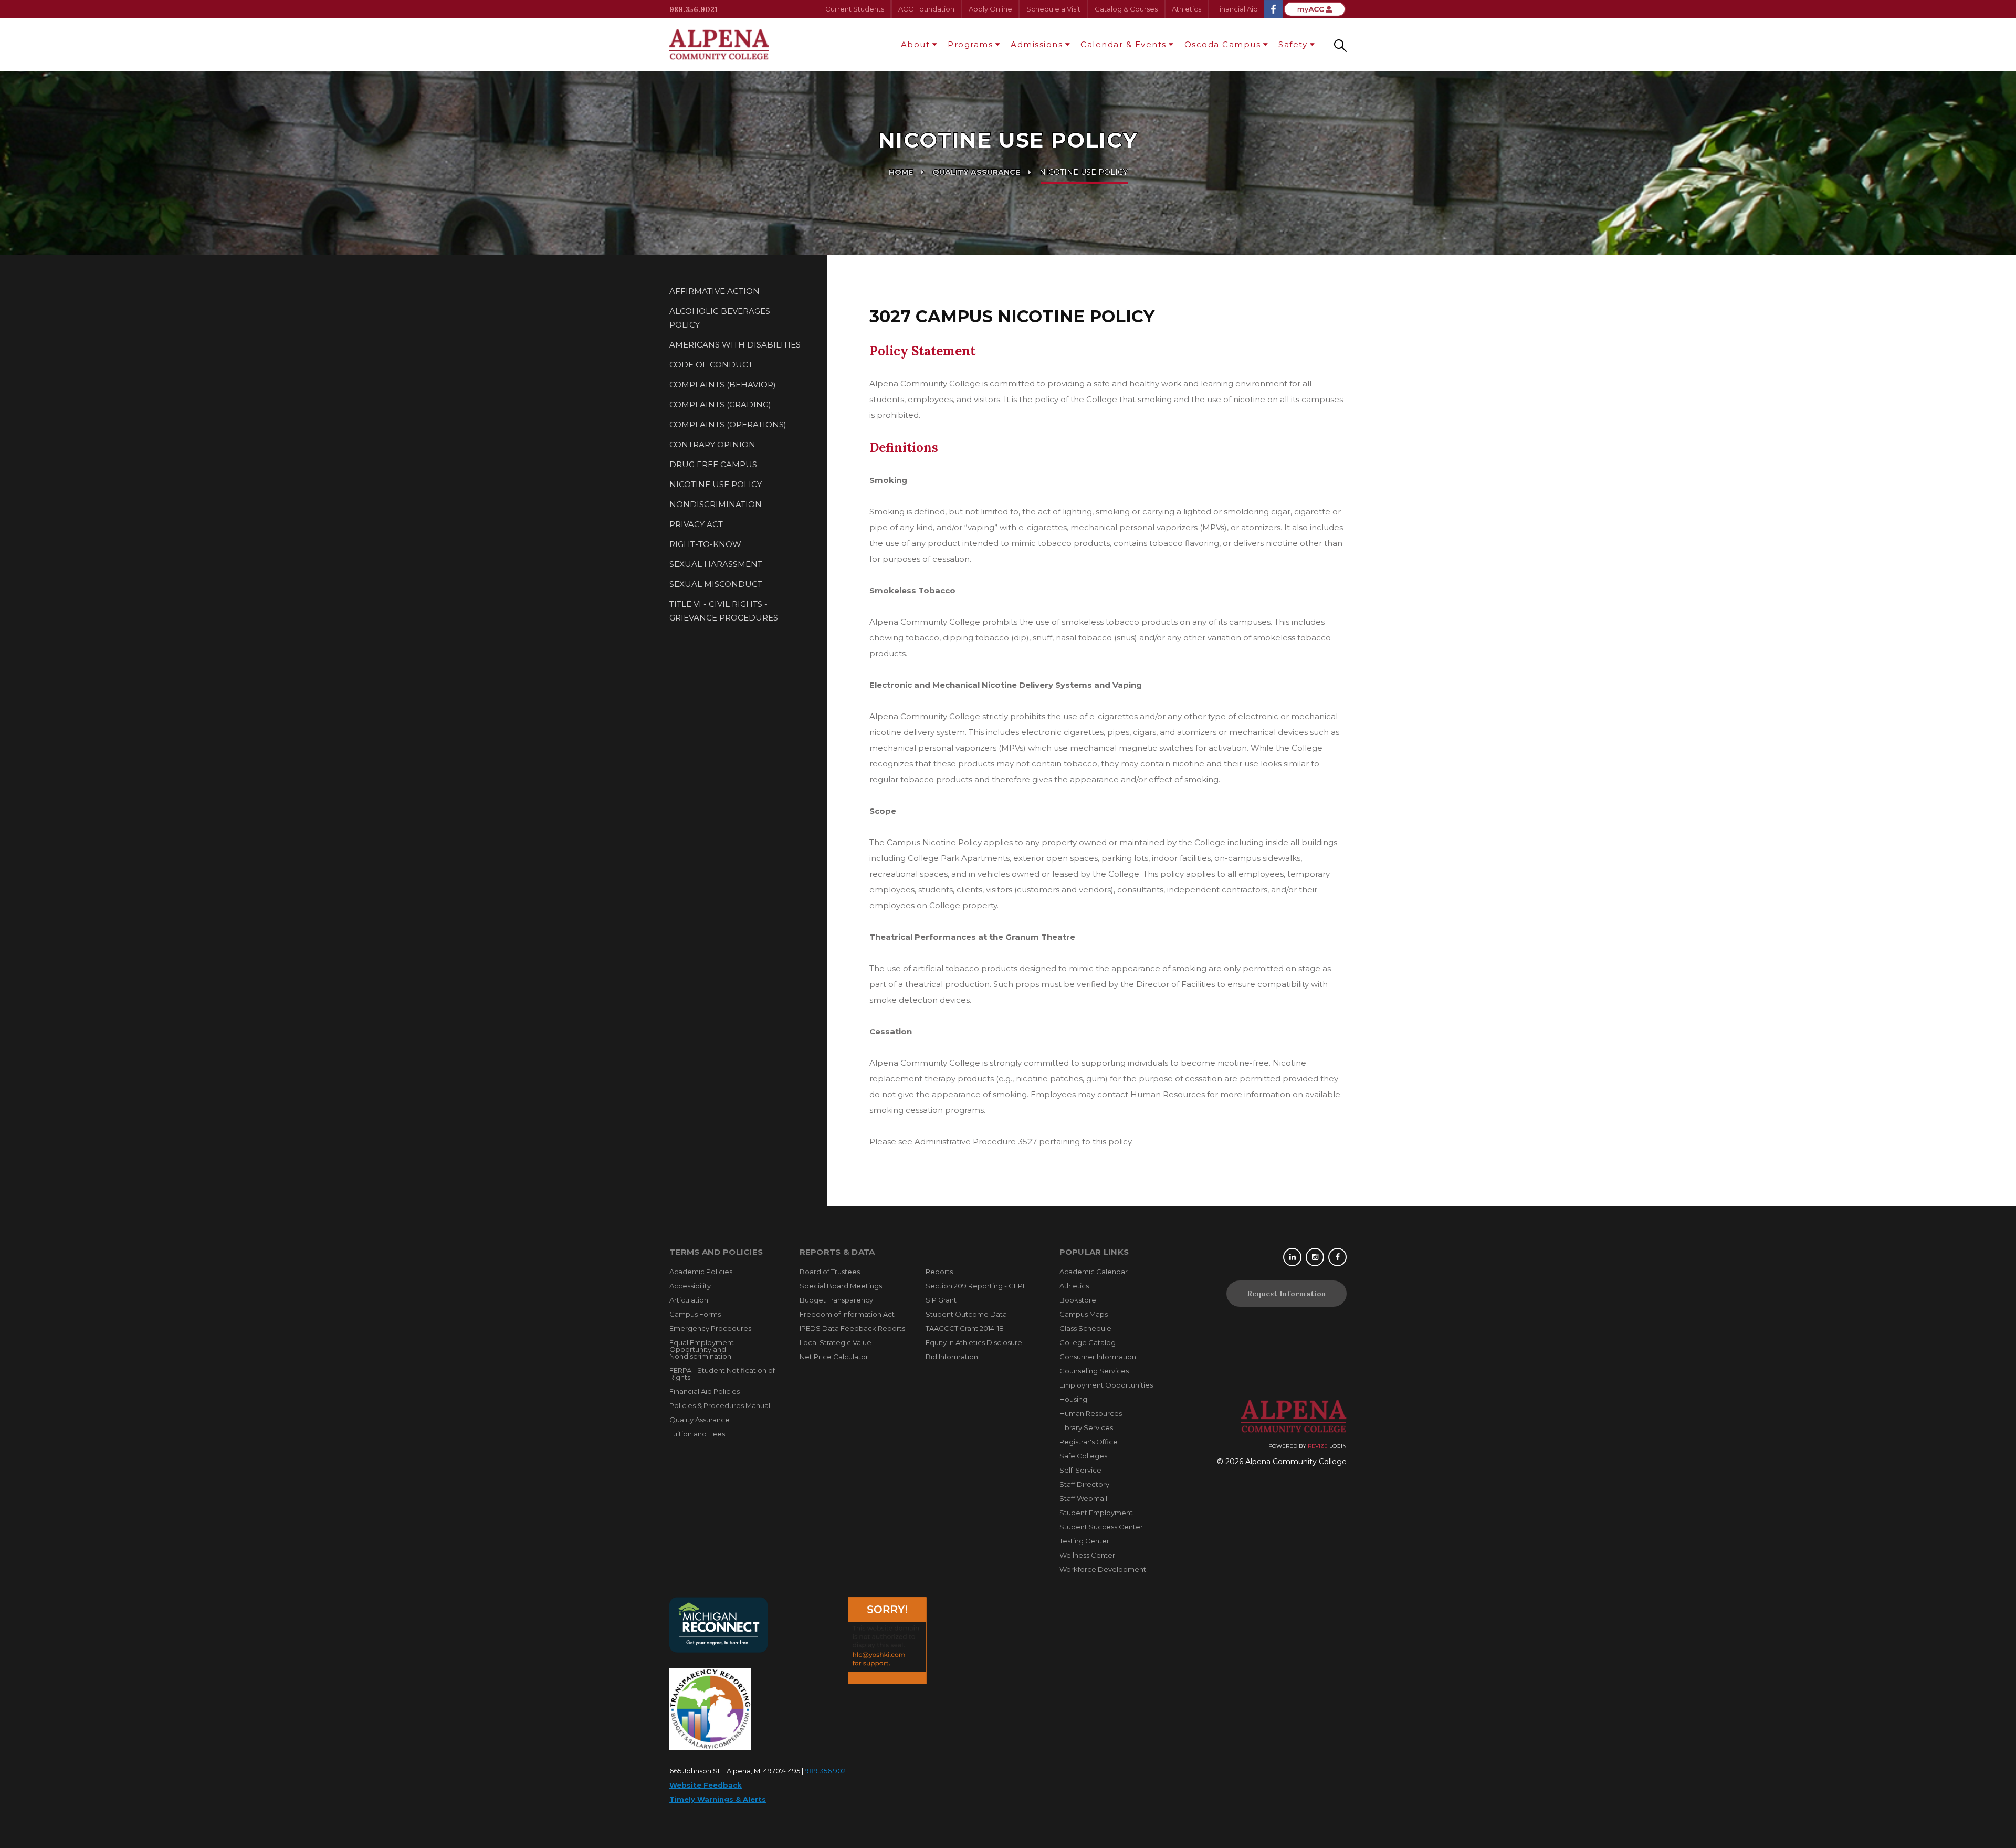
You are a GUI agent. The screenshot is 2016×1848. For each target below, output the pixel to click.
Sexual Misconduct (716, 584)
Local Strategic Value (836, 1342)
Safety (1293, 44)
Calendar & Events (1123, 44)
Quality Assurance (976, 172)
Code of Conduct (711, 365)
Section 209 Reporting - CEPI (975, 1286)
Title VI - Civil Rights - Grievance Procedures (724, 611)
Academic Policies (701, 1272)
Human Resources (1091, 1413)
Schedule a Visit (1053, 9)
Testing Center (1084, 1541)
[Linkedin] (1292, 1257)
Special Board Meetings (841, 1286)
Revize (1318, 1446)
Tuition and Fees (697, 1434)
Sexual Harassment (716, 564)
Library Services (1086, 1427)
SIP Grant (941, 1300)
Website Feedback (706, 1785)
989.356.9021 (694, 9)
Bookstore (1078, 1300)
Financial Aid (1237, 9)
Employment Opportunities (1106, 1385)
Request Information (1287, 1294)
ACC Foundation (926, 9)
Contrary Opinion (712, 444)
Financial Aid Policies (705, 1391)
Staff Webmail (1083, 1498)
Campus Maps (1084, 1314)
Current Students (855, 9)
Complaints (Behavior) (723, 385)
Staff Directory (1084, 1484)
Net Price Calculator (834, 1357)
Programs (970, 44)
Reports (939, 1272)
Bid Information (952, 1357)
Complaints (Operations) (728, 424)
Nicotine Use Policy (716, 484)
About (916, 44)
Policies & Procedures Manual (720, 1405)
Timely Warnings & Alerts (718, 1799)
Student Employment (1096, 1513)
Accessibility (690, 1286)
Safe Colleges (1083, 1456)
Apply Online (990, 9)
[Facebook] (1337, 1257)
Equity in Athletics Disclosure (974, 1342)
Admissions (1037, 44)
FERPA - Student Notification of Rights (722, 1374)
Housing (1073, 1399)
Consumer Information (1098, 1357)
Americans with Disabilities (735, 345)
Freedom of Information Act (847, 1314)
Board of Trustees (830, 1272)
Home (901, 172)
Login (1338, 1446)
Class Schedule (1085, 1328)
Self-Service (1080, 1470)
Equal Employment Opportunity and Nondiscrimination (702, 1349)
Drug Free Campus (713, 464)
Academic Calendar (1094, 1272)
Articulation (689, 1300)
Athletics (1186, 9)
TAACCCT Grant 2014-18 (965, 1328)
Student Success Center (1101, 1527)
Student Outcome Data (966, 1314)
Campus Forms (695, 1314)
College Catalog (1088, 1342)
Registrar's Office (1089, 1442)
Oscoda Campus (1223, 44)
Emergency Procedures (710, 1328)
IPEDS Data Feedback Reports (852, 1328)
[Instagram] (1315, 1257)
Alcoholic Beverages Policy (720, 318)
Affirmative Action (715, 291)
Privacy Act (696, 524)
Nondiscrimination (716, 504)
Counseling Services (1094, 1371)
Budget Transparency (836, 1300)
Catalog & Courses (1126, 9)
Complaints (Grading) (720, 405)
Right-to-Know (705, 544)
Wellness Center (1087, 1555)
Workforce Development (1103, 1569)
